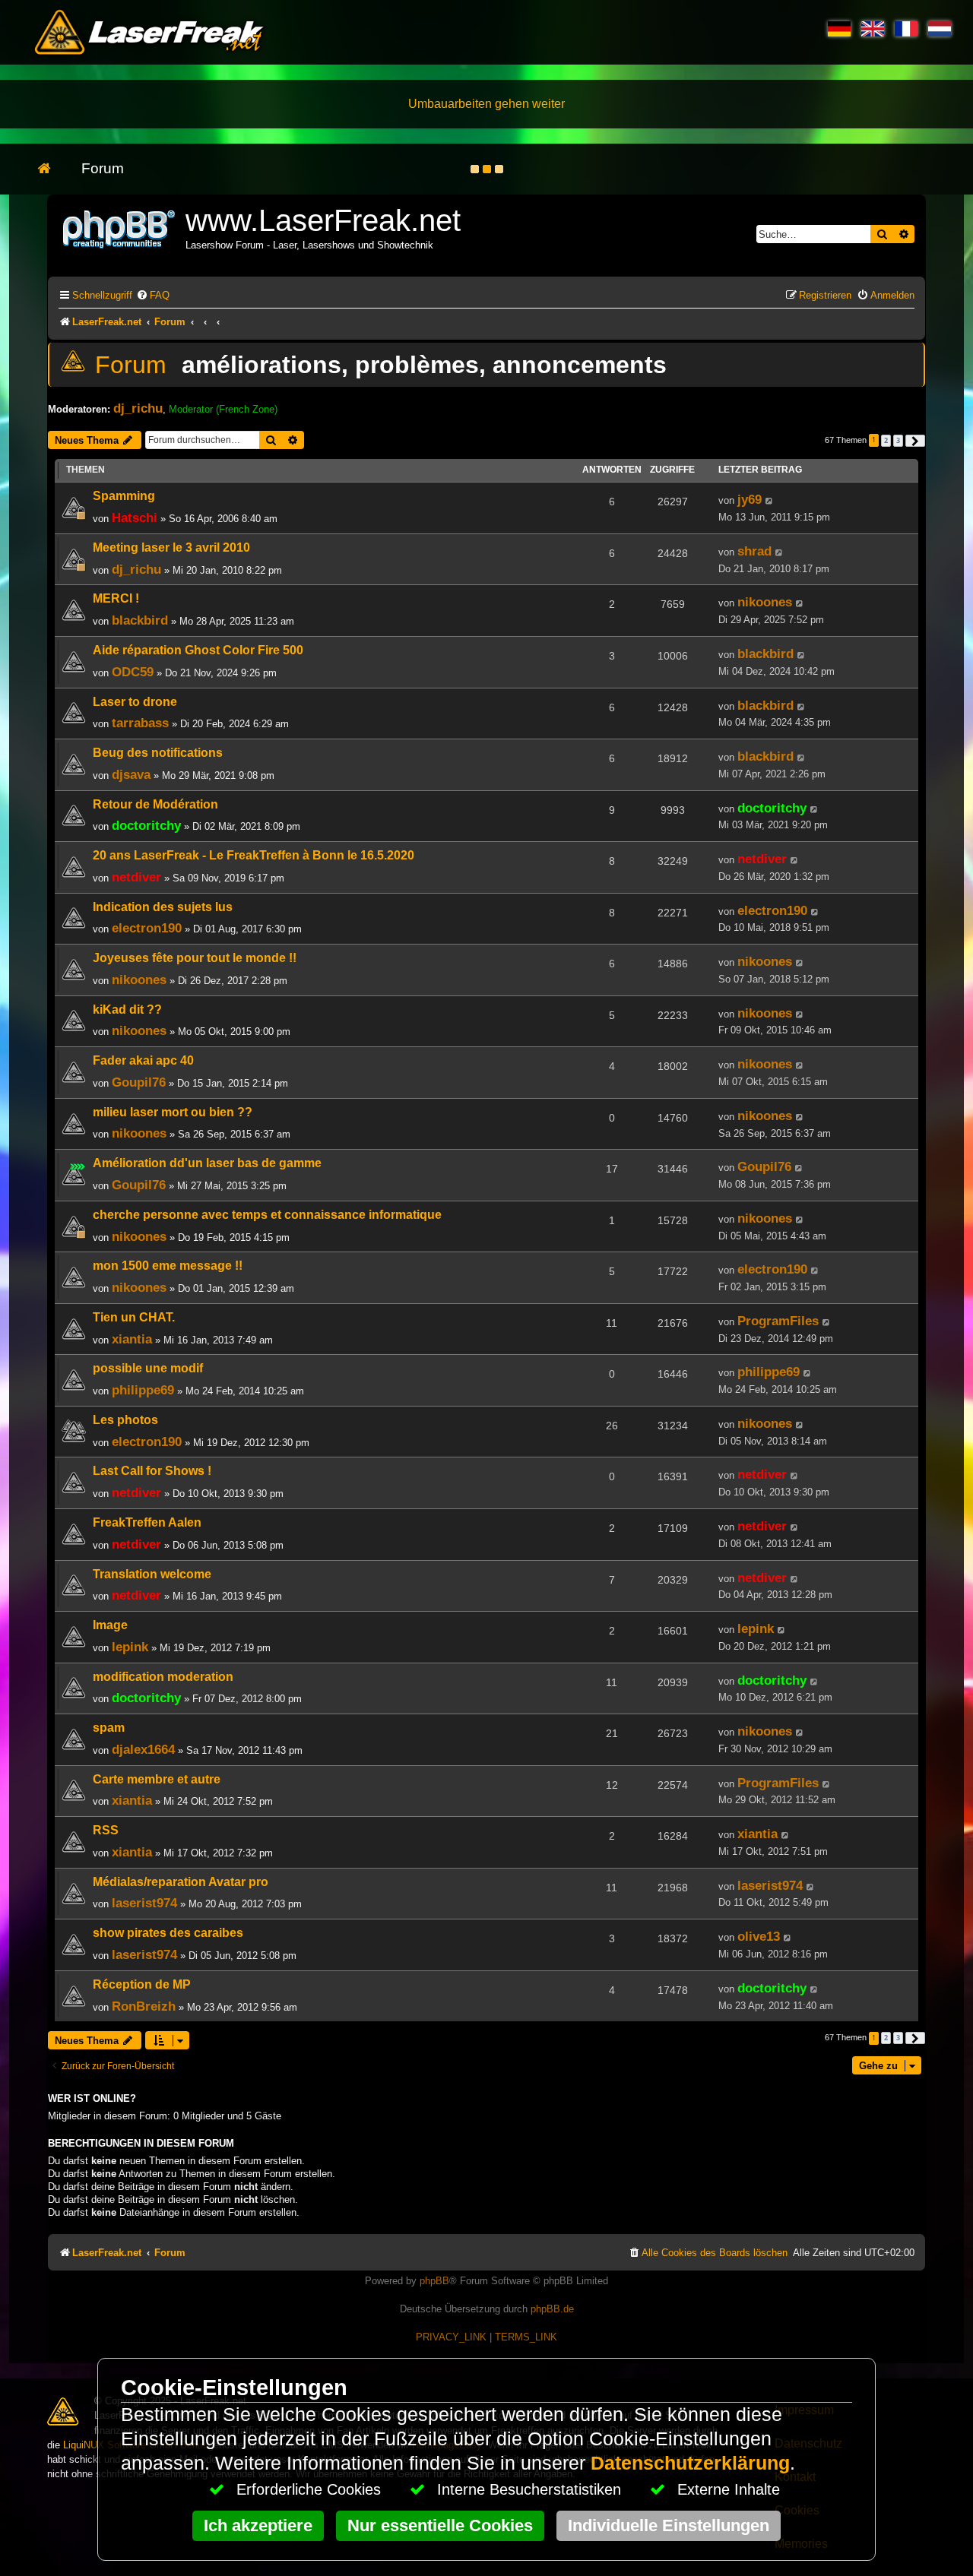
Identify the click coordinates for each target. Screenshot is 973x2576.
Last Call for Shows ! (152, 1471)
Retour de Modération (155, 804)
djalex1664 (143, 1749)
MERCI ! (116, 598)
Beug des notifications (158, 753)
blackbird (140, 620)
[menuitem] (153, 295)
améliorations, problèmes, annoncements (424, 365)
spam (109, 1728)
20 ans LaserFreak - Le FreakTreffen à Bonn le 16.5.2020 (254, 855)
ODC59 (133, 672)
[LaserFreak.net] (120, 228)
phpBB (434, 2281)
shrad (754, 551)
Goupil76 (139, 1082)
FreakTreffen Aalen (147, 1522)
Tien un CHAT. (134, 1317)
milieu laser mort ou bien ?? (173, 1112)
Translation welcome (152, 1574)
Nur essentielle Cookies (440, 2525)
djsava (131, 774)
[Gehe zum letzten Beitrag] (770, 501)
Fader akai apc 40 (143, 1060)
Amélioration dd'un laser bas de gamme (207, 1163)
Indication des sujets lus (163, 907)
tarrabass (140, 723)
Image (110, 1625)
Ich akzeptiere (258, 2525)
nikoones (765, 602)
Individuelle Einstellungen (669, 2525)
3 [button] (898, 440)
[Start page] (52, 169)
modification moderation (163, 1677)
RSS (106, 1830)
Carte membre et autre (157, 1779)
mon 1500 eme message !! (168, 1266)
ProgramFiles (778, 1321)
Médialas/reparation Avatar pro (181, 1882)
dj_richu (138, 408)
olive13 (759, 1936)
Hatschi (135, 517)
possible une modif (148, 1368)
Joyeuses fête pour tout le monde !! (195, 958)
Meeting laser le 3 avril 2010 (171, 547)
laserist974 (144, 1903)
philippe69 (143, 1390)
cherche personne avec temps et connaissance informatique (267, 1215)
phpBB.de (552, 2309)
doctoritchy (146, 825)
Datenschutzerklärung (690, 2463)
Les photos (125, 1420)
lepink (130, 1647)
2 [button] (886, 440)
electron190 (147, 928)
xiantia (132, 1339)
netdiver (136, 877)
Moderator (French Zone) (223, 409)
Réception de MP (142, 1984)
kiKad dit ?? (127, 1010)
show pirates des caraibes (168, 1933)
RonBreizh (144, 2006)
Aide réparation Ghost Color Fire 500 (198, 650)
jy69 (750, 499)
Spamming (124, 496)
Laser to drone (135, 702)
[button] (915, 441)
